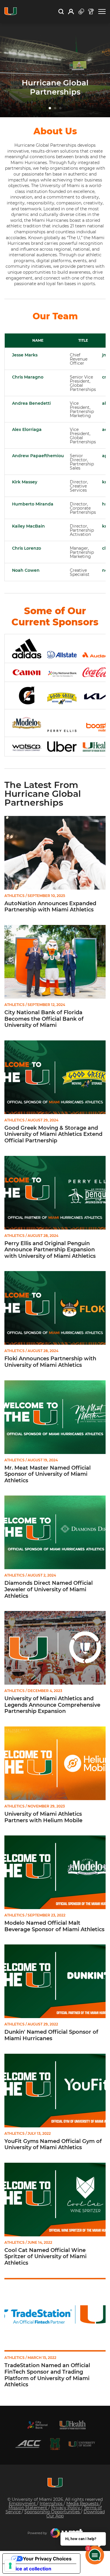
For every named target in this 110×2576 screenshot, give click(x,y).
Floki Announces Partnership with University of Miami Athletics (50, 1362)
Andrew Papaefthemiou (38, 456)
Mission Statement (28, 2508)
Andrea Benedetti (31, 403)
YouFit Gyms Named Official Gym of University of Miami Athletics (53, 2145)
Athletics (15, 896)
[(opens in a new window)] (38, 2425)
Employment (23, 2504)
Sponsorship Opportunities (53, 2512)
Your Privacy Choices (47, 2559)
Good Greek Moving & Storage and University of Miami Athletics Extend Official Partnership (53, 1134)
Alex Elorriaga (27, 429)
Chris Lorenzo (27, 548)
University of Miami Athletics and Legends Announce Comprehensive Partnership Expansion (52, 1705)
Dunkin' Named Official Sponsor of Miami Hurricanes (51, 2035)
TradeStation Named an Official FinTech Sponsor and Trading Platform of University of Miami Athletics (47, 2375)
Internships (52, 2504)
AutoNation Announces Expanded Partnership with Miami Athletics (50, 907)
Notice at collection (29, 2569)
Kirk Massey (25, 482)
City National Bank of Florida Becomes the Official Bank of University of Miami (44, 1019)
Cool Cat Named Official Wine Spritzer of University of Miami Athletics (45, 2257)
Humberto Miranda (33, 504)
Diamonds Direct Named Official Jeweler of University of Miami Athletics (49, 1589)
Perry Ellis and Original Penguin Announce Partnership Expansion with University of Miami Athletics (50, 1250)
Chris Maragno (28, 377)
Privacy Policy (66, 2508)
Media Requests (83, 2504)
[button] (102, 12)
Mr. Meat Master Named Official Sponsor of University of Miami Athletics (48, 1474)
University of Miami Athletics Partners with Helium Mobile (43, 1817)
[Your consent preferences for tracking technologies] (10, 2566)
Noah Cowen (26, 570)
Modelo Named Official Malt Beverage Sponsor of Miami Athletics (54, 1926)
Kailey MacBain (28, 526)
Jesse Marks (25, 355)
